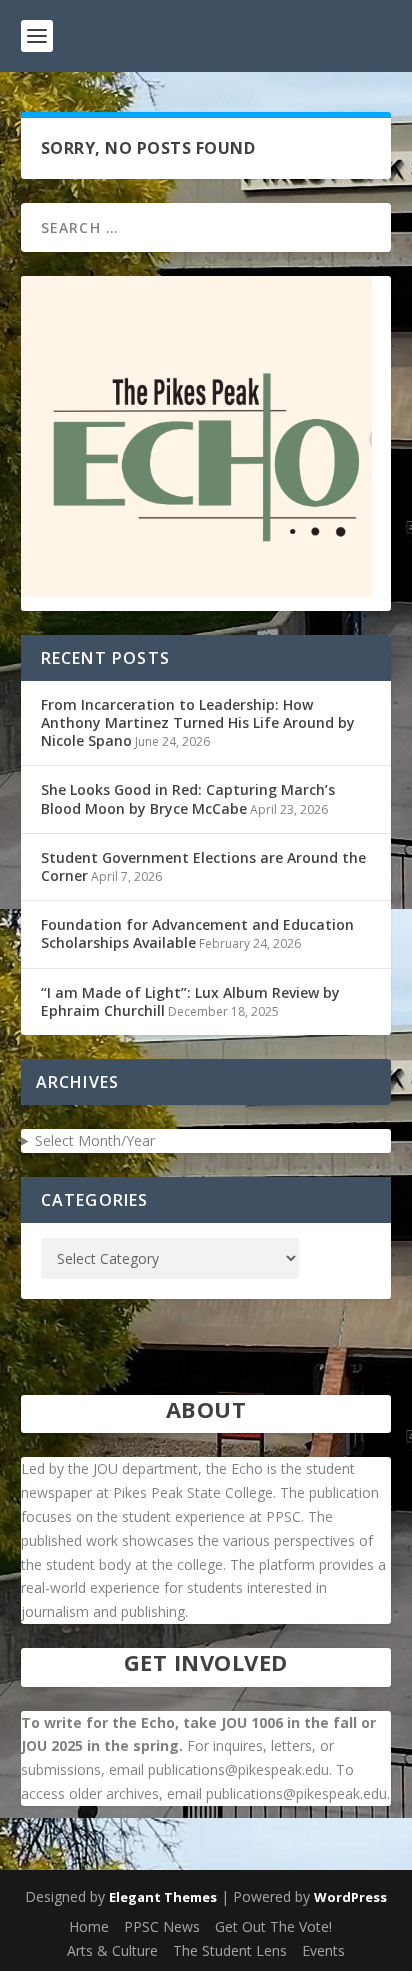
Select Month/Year (95, 1140)
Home (89, 1926)
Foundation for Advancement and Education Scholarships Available (197, 933)
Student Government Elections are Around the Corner (203, 866)
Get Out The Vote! (273, 1926)
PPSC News (162, 1926)
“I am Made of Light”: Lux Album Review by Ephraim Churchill (190, 1001)
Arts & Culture (112, 1950)
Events (323, 1950)
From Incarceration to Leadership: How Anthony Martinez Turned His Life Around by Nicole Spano (198, 722)
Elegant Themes (163, 1897)
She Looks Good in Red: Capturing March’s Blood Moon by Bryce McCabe (188, 798)
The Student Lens (230, 1950)
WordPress (350, 1897)
